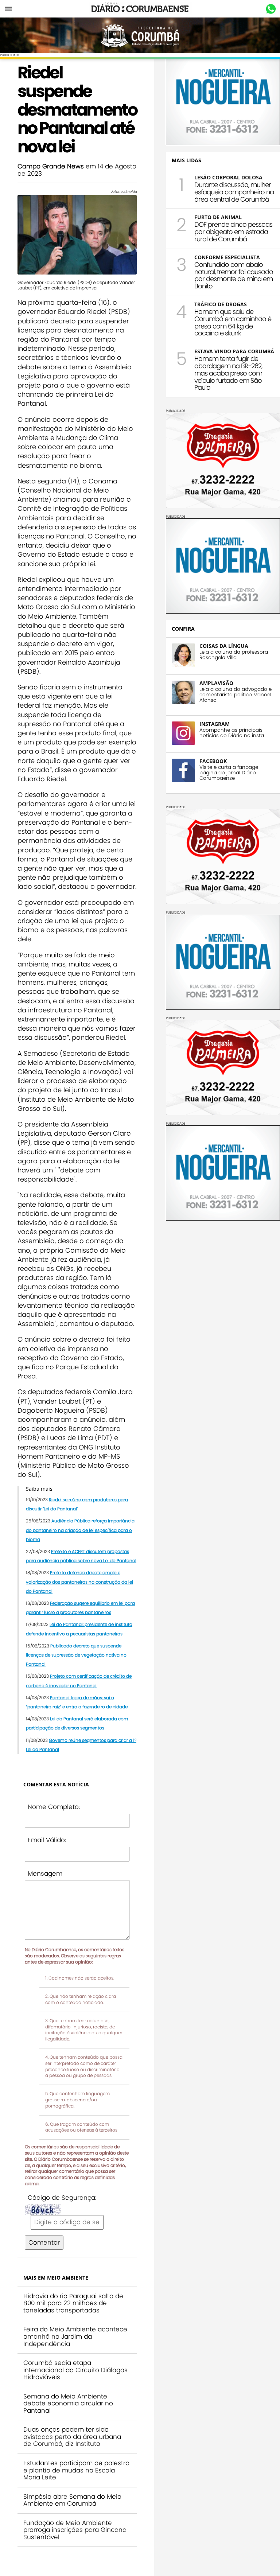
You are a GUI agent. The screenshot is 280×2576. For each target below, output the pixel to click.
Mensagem (45, 1873)
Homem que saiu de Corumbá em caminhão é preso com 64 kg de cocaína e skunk (233, 322)
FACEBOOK (213, 761)
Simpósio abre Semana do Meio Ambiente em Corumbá (72, 2500)
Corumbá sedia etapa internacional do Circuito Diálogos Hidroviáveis (75, 2370)
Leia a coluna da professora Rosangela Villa (234, 655)
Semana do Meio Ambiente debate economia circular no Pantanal (68, 2403)
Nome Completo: (54, 1807)
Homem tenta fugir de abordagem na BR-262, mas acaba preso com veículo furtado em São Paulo (228, 373)
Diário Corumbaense (140, 9)
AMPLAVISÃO (216, 683)
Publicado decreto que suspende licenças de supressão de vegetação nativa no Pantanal (76, 1655)
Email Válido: (47, 1840)
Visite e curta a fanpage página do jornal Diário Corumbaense (229, 773)
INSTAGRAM (215, 724)
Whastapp (271, 9)
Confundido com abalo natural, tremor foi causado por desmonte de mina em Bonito (234, 275)
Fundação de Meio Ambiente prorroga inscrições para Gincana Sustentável (75, 2530)
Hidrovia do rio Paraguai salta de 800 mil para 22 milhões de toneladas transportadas (73, 2303)
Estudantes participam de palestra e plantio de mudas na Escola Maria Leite (76, 2470)
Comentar (44, 2242)
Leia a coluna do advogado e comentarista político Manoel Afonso (236, 695)
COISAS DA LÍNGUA (224, 646)
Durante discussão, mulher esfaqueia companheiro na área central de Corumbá (234, 192)
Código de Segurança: (62, 2198)
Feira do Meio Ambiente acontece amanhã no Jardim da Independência (75, 2336)
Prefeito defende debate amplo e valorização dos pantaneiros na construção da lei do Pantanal (79, 1582)
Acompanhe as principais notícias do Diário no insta (232, 733)
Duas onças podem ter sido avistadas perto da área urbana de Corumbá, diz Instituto (72, 2437)
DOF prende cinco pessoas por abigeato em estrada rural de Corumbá (233, 232)
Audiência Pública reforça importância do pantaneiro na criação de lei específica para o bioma (80, 1530)
